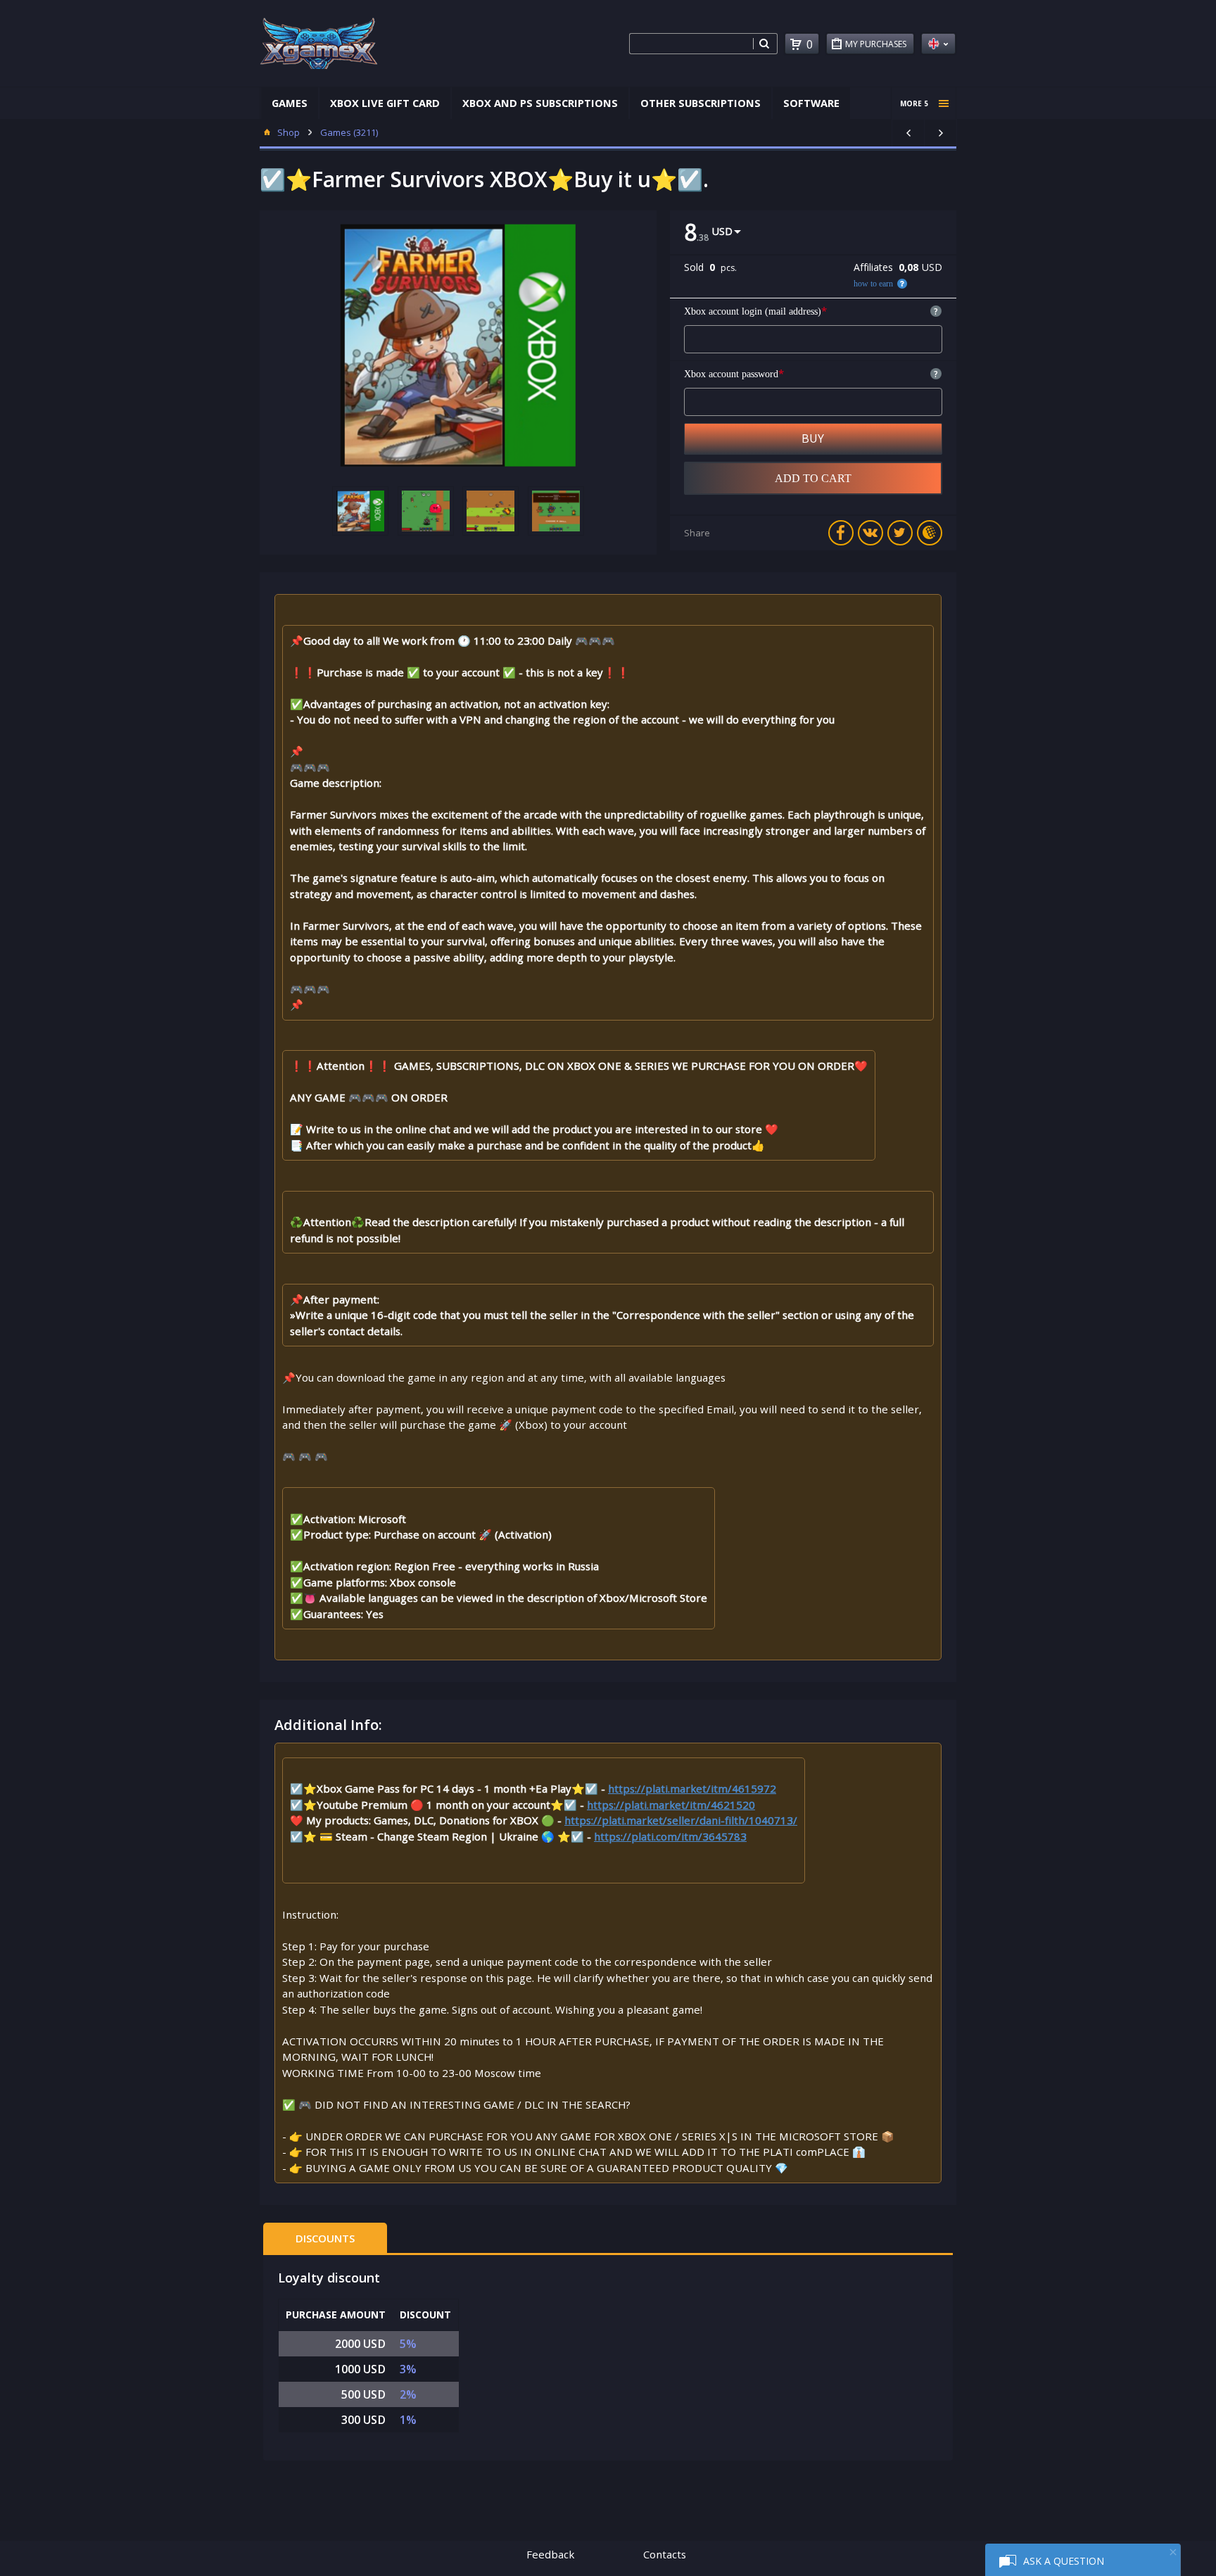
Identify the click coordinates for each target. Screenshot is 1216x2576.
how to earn (873, 284)
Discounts (325, 2238)
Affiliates (873, 267)
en (938, 44)
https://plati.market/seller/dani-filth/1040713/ (681, 1820)
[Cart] (796, 44)
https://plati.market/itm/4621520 (671, 1805)
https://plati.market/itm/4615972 (692, 1788)
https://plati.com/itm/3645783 (670, 1836)
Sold (694, 267)
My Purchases (876, 44)
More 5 (914, 103)
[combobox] (691, 44)
